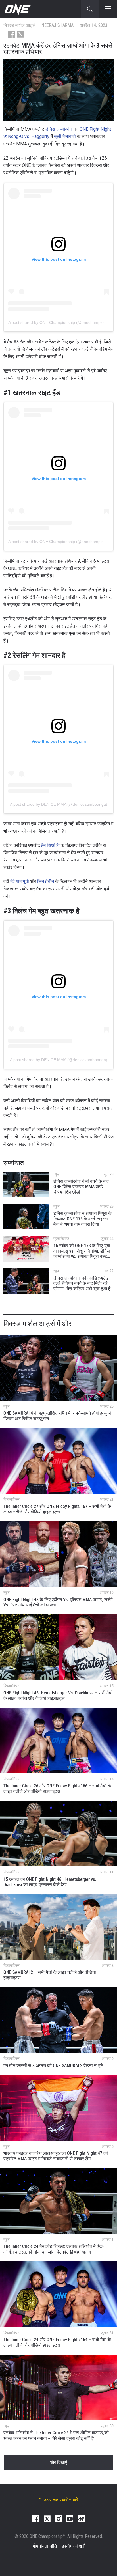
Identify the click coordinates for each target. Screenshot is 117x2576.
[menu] (108, 9)
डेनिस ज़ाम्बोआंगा (59, 129)
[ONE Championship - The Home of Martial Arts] (17, 9)
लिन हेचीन (46, 881)
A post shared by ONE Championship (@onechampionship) (61, 322)
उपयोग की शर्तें (73, 2546)
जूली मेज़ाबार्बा (65, 136)
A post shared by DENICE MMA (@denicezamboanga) (59, 804)
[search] (90, 9)
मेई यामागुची (20, 881)
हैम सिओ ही (50, 845)
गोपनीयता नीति (45, 2546)
